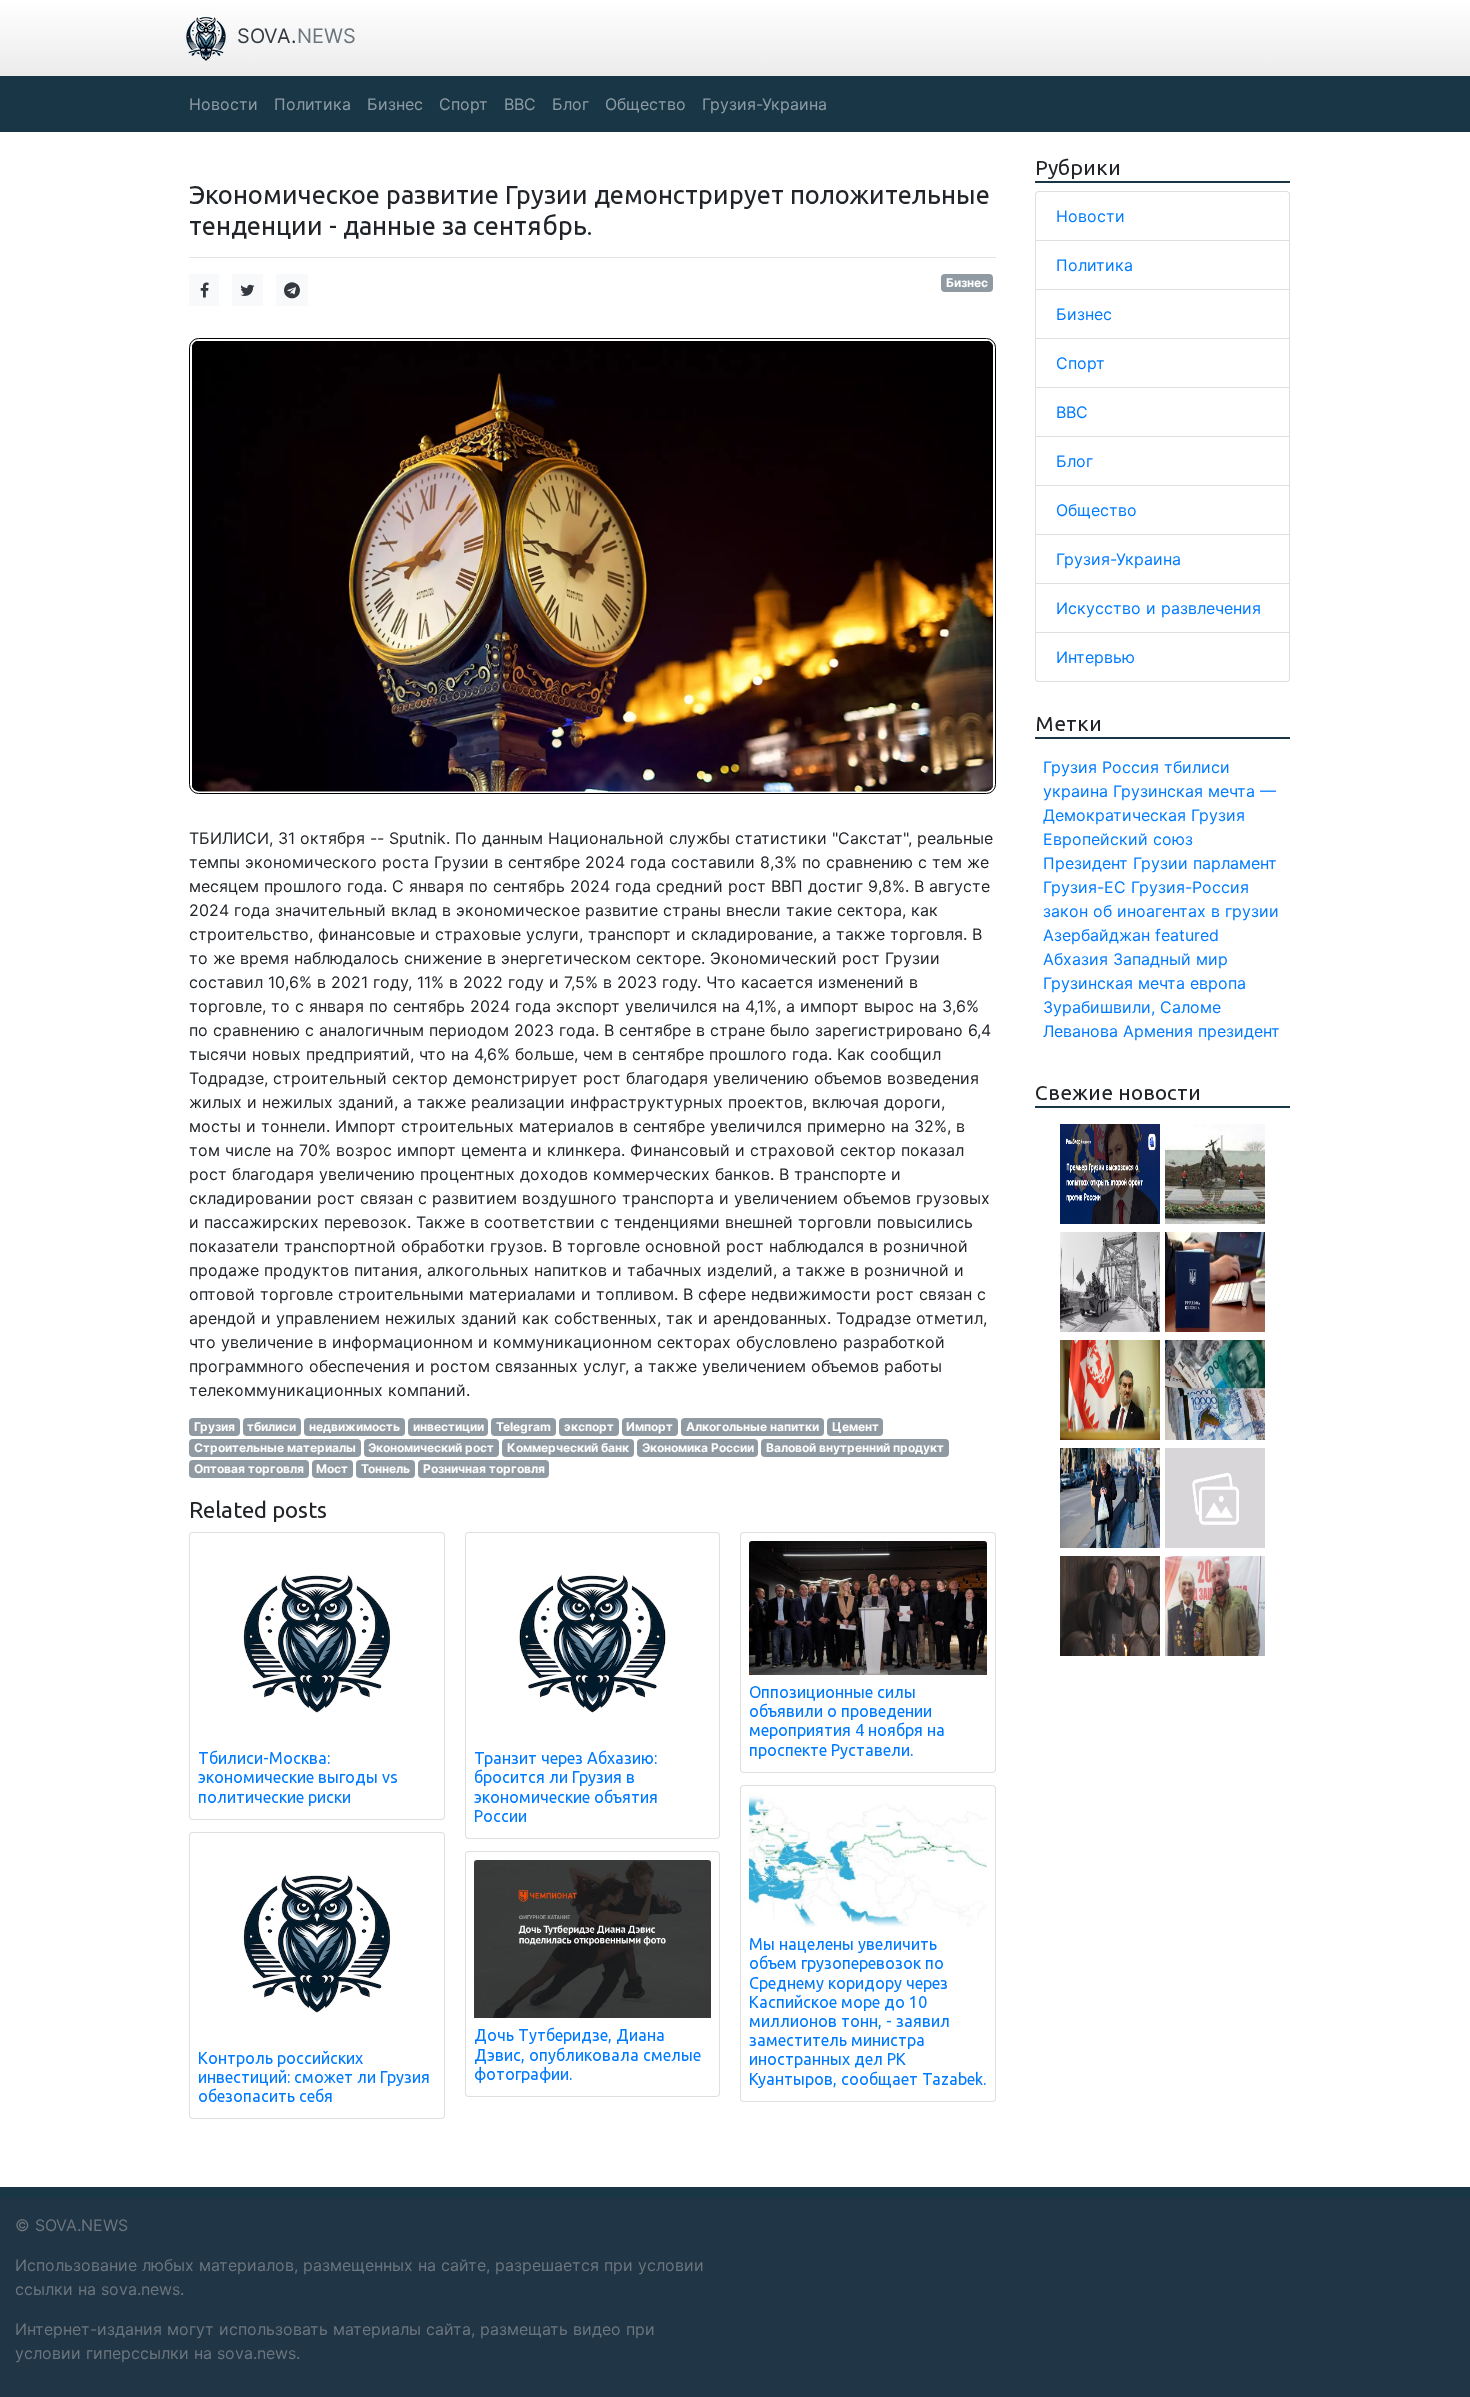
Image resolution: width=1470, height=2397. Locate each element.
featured (1187, 935)
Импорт (649, 1426)
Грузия (214, 1426)
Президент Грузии (1115, 863)
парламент (1235, 863)
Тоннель (385, 1468)
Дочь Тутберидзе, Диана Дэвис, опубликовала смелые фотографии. (587, 2054)
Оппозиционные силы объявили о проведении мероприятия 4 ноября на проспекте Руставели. (847, 1721)
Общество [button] (645, 104)
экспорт (589, 1426)
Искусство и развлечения (1158, 608)
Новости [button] (223, 104)
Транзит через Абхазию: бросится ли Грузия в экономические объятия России (566, 1787)
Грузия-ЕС (1084, 887)
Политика (1094, 265)
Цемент (855, 1426)
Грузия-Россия (1190, 887)
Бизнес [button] (395, 104)
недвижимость (354, 1426)
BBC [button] (520, 104)
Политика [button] (312, 104)
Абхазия (1075, 959)
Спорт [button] (463, 104)
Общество (1096, 510)
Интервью (1095, 657)
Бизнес (967, 282)
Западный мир (1170, 959)
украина (1075, 791)
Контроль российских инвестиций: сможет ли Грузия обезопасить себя (314, 2077)
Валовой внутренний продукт (855, 1447)
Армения (1158, 1031)
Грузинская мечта (1114, 983)
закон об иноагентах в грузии (1161, 911)
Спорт (1080, 363)
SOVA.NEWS (81, 2225)
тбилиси (271, 1426)
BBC (1072, 412)
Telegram (523, 1426)
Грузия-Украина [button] (764, 104)
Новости (1090, 216)
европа (1218, 983)
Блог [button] (570, 104)
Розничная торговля (484, 1468)
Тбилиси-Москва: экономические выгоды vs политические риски (298, 1777)
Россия (1130, 767)
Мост (332, 1468)
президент (1239, 1031)
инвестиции (448, 1426)
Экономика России (698, 1447)
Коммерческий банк (568, 1447)
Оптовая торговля (249, 1468)
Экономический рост (431, 1447)
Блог (1074, 461)
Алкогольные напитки (752, 1426)
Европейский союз (1118, 839)
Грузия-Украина (1118, 559)
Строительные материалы (275, 1447)
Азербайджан (1096, 935)
